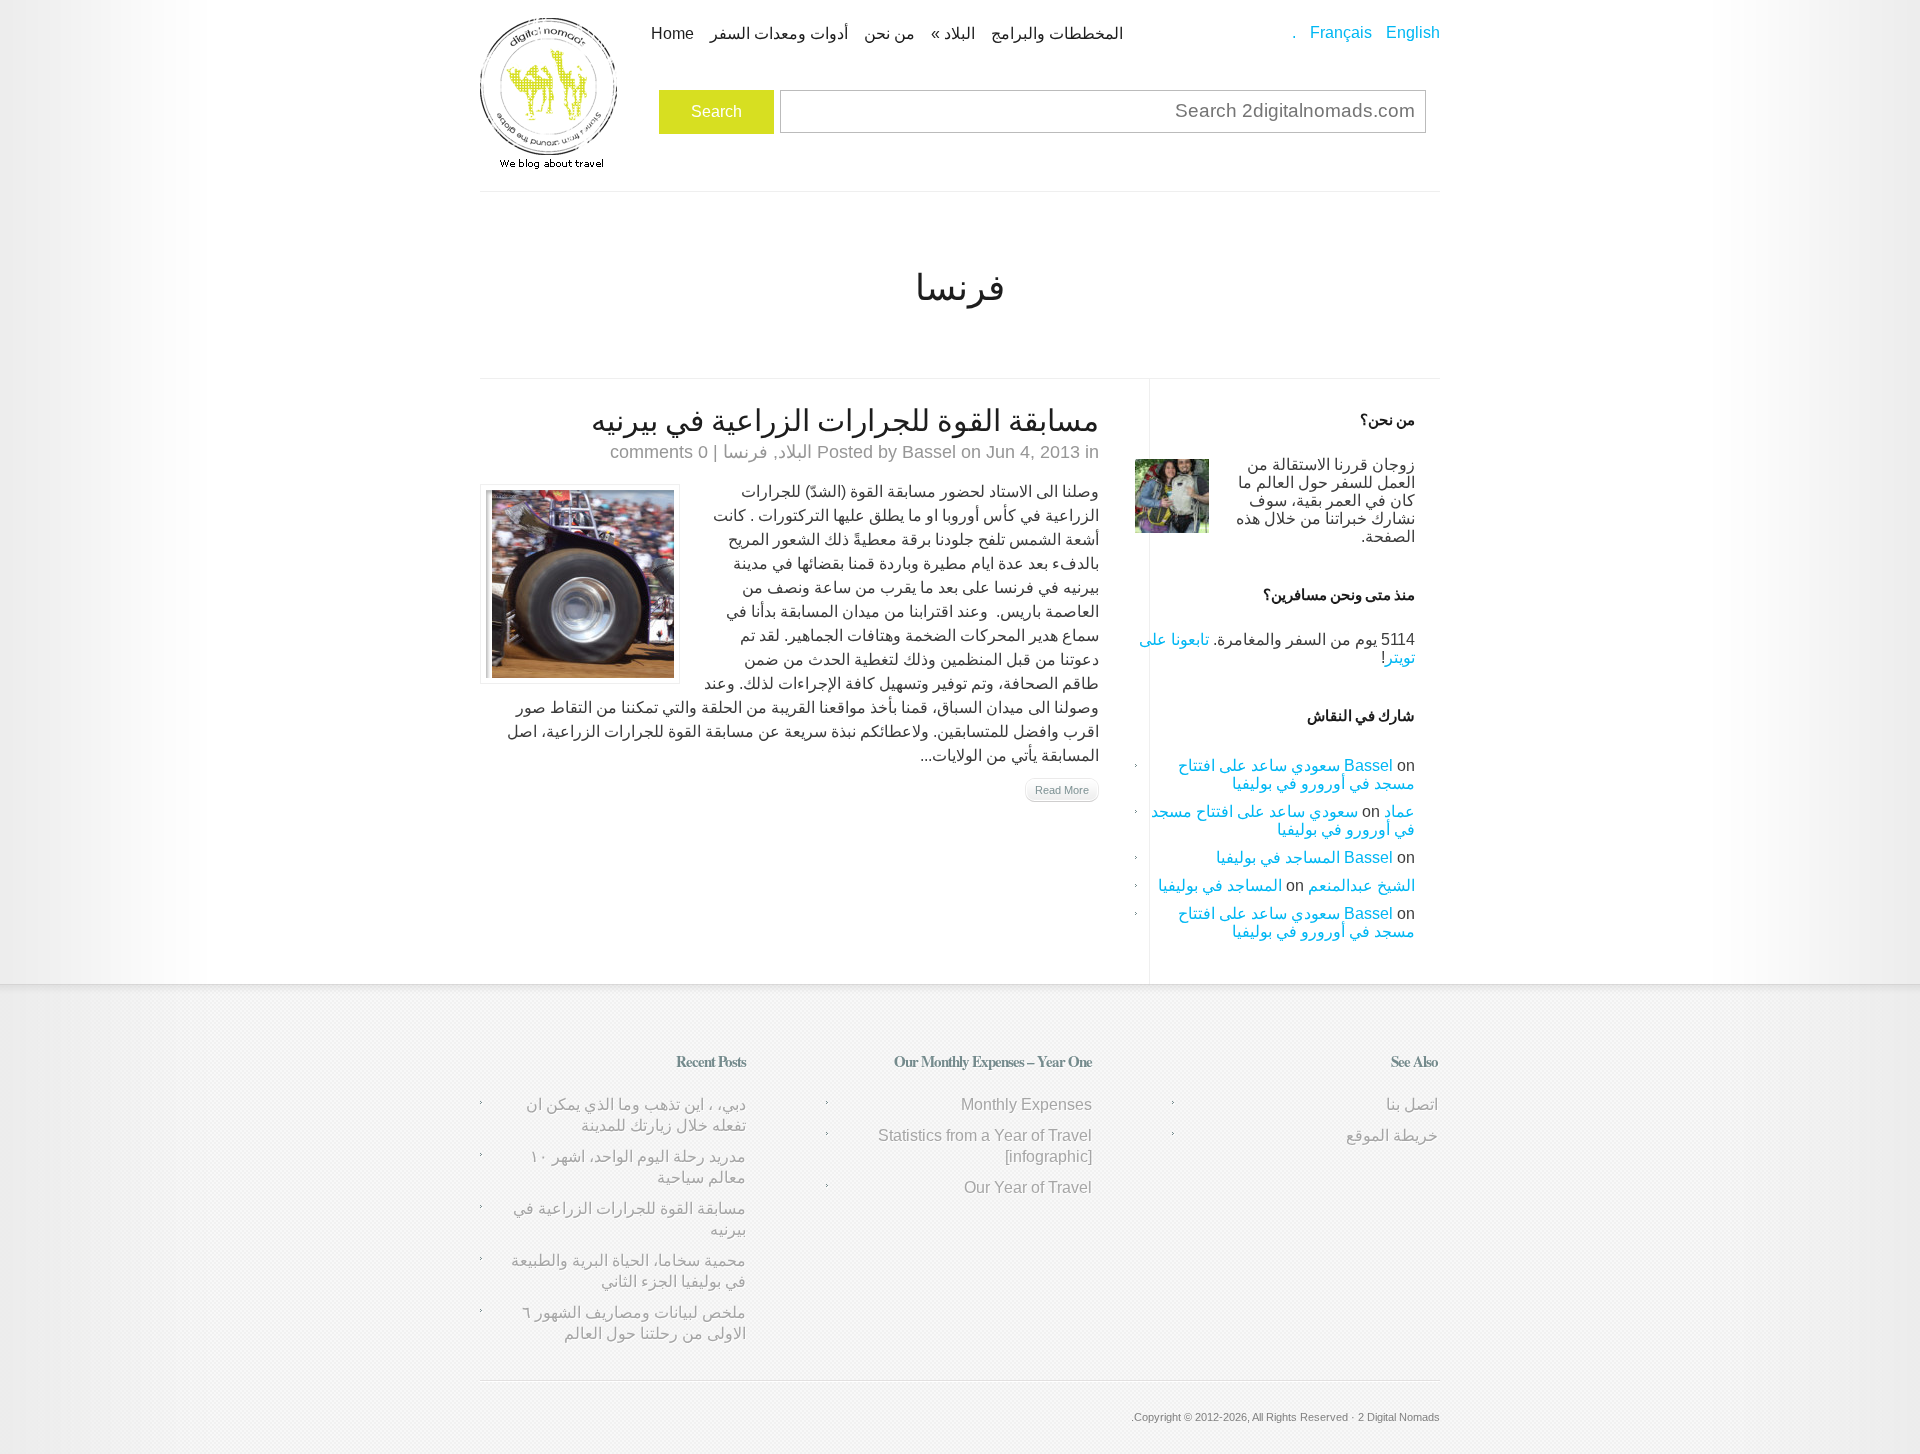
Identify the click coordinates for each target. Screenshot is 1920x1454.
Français (1341, 32)
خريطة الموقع (1392, 1135)
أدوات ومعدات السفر (779, 33)
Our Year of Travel (1028, 1187)
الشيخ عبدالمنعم (1361, 885)
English (1413, 32)
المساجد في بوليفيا (1278, 857)
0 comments (659, 452)
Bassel (929, 452)
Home (672, 33)
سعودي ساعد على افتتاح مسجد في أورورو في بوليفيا (1296, 774)
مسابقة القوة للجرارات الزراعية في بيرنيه (845, 419)
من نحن (889, 33)
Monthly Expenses (1026, 1104)
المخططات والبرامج (1057, 33)
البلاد (953, 33)
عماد (1399, 811)
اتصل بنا (1412, 1104)
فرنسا (745, 452)
